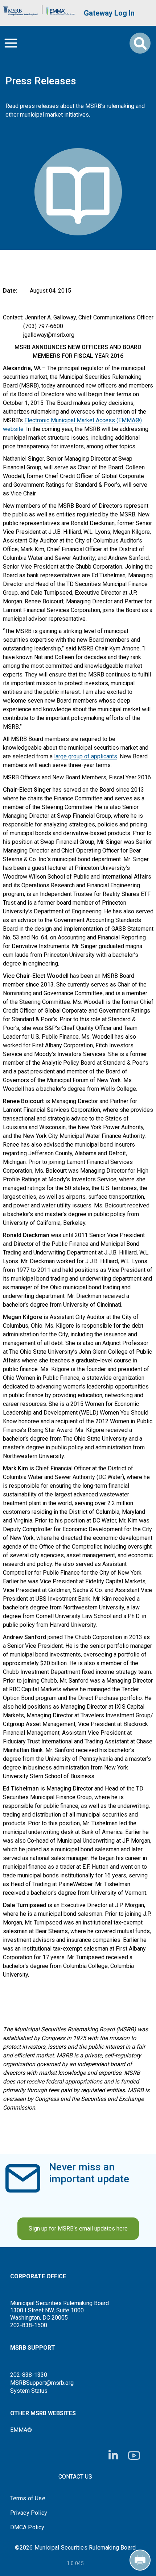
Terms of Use (28, 2498)
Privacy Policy (29, 2513)
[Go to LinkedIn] (113, 2455)
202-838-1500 (29, 2325)
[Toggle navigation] (11, 43)
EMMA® (21, 2430)
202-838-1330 (29, 2375)
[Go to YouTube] (134, 2456)
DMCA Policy (27, 2527)
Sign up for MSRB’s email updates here (78, 2229)
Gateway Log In (109, 13)
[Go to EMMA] (61, 9)
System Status (29, 2391)
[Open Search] (140, 43)
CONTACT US (75, 2477)
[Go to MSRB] (20, 9)
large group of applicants (86, 756)
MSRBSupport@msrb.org (42, 2383)
